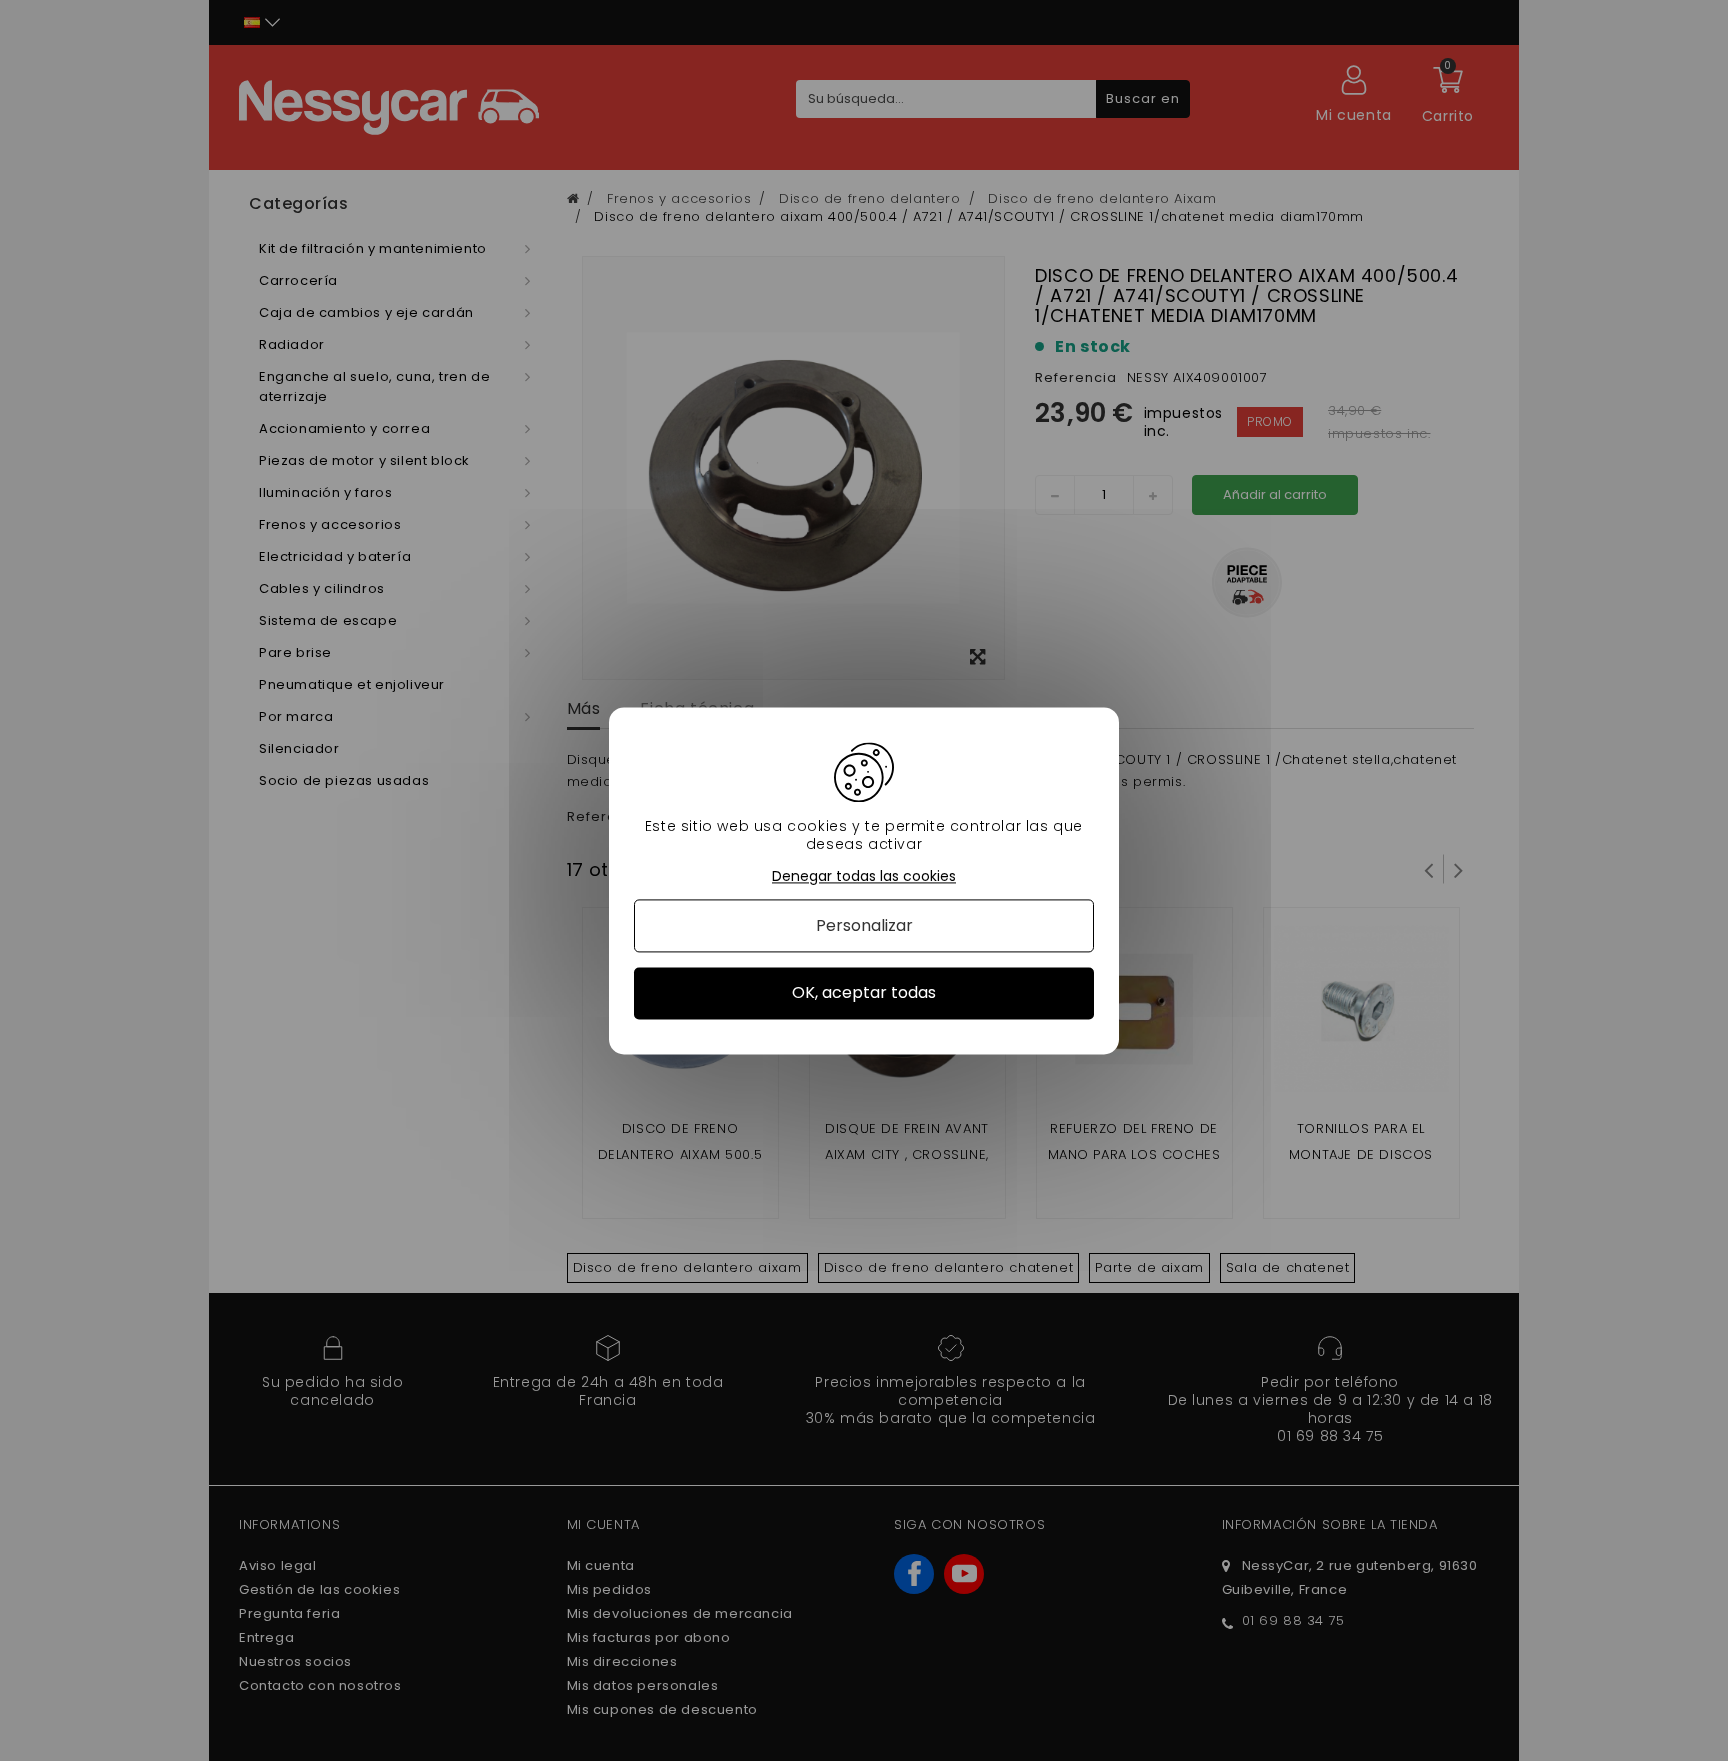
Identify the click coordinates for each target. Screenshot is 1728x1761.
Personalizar (864, 926)
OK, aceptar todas (864, 993)
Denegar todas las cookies (864, 876)
